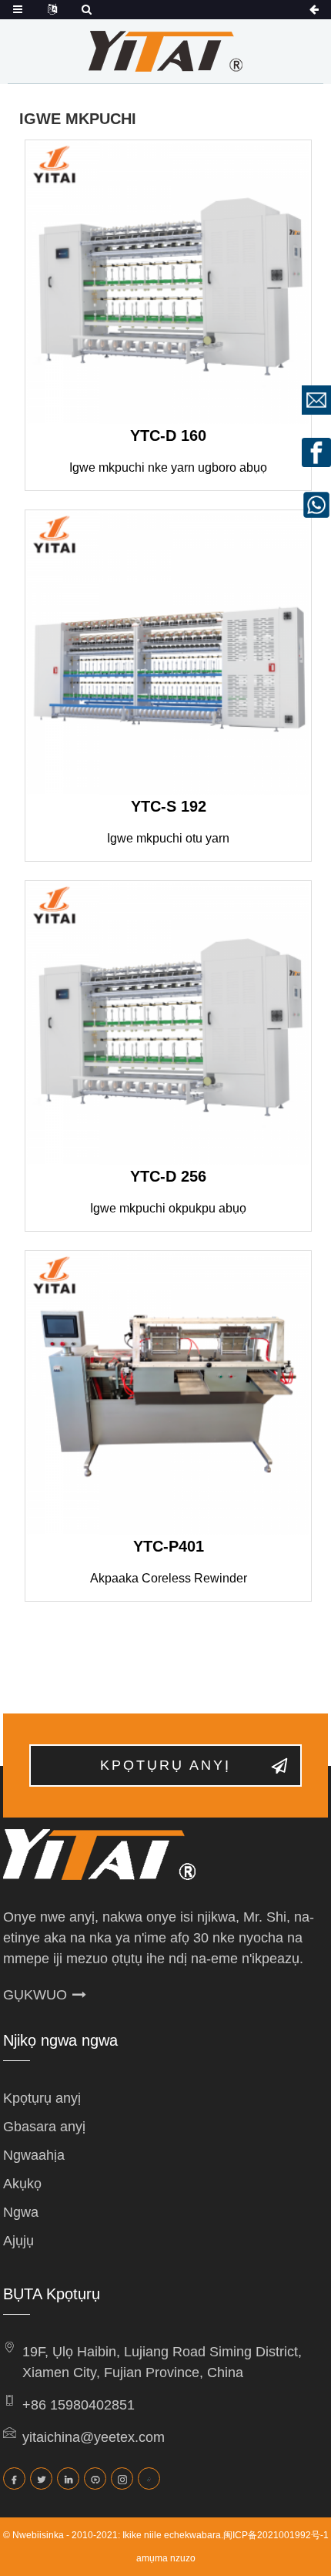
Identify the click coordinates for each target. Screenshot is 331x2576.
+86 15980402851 (79, 2405)
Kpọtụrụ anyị (42, 2098)
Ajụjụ (18, 2241)
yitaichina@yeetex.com (94, 2437)
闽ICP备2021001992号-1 (276, 2535)
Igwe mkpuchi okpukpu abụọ (168, 1208)
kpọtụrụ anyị (165, 1765)
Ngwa (21, 2212)
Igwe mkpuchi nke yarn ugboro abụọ (168, 467)
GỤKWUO (35, 1995)
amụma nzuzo (166, 2558)
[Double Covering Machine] (168, 1024)
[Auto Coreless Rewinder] (168, 1394)
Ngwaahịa (34, 2155)
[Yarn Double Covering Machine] (168, 283)
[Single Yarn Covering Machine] (168, 653)
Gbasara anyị (44, 2127)
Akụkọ (22, 2184)
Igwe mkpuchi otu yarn (168, 838)
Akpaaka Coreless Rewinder (169, 1578)
